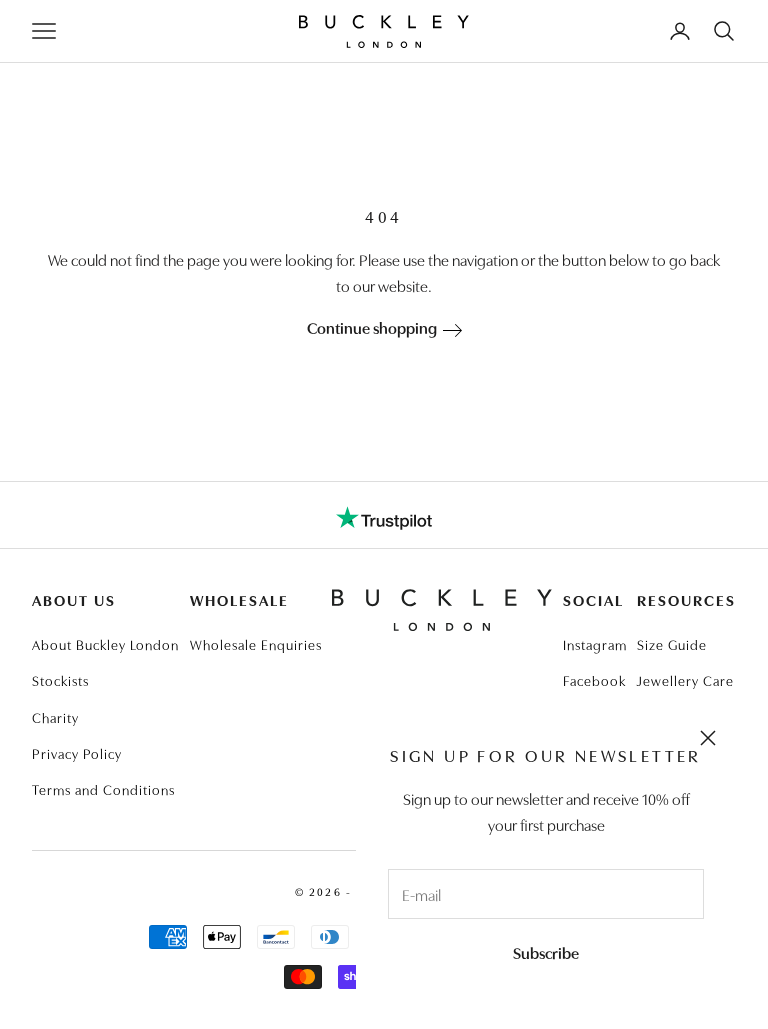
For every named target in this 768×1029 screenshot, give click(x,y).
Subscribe (546, 952)
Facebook (594, 680)
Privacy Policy (77, 753)
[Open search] (724, 31)
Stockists (60, 680)
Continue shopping (375, 327)
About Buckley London (105, 644)
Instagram (595, 644)
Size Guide (672, 644)
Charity (55, 717)
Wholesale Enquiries (256, 644)
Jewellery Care (685, 680)
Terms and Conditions (103, 789)
